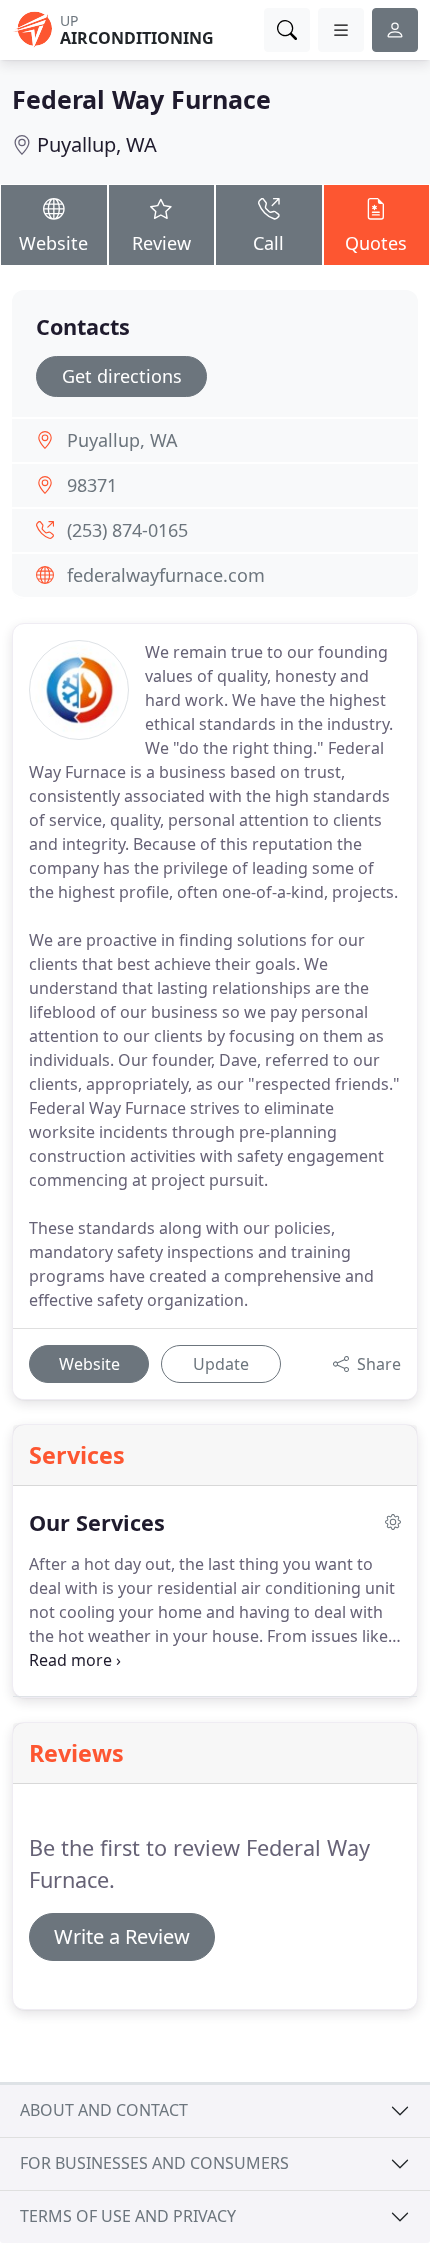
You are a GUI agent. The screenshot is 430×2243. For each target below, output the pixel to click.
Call (268, 243)
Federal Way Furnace (141, 99)
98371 (92, 485)
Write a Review (122, 1936)
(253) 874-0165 (127, 530)
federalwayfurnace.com (166, 575)
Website (53, 243)
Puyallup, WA (97, 144)
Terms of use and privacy (128, 2216)
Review (161, 243)
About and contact (104, 2110)
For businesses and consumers (154, 2163)
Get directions (122, 376)
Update (221, 1364)
